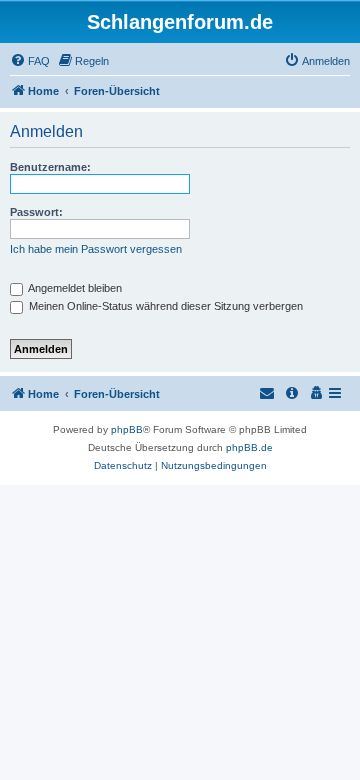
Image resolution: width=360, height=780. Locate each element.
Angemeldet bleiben (74, 288)
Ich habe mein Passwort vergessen (96, 249)
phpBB (127, 429)
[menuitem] (30, 61)
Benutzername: (50, 167)
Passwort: (36, 212)
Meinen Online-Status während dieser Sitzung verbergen (164, 306)
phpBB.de (249, 447)
